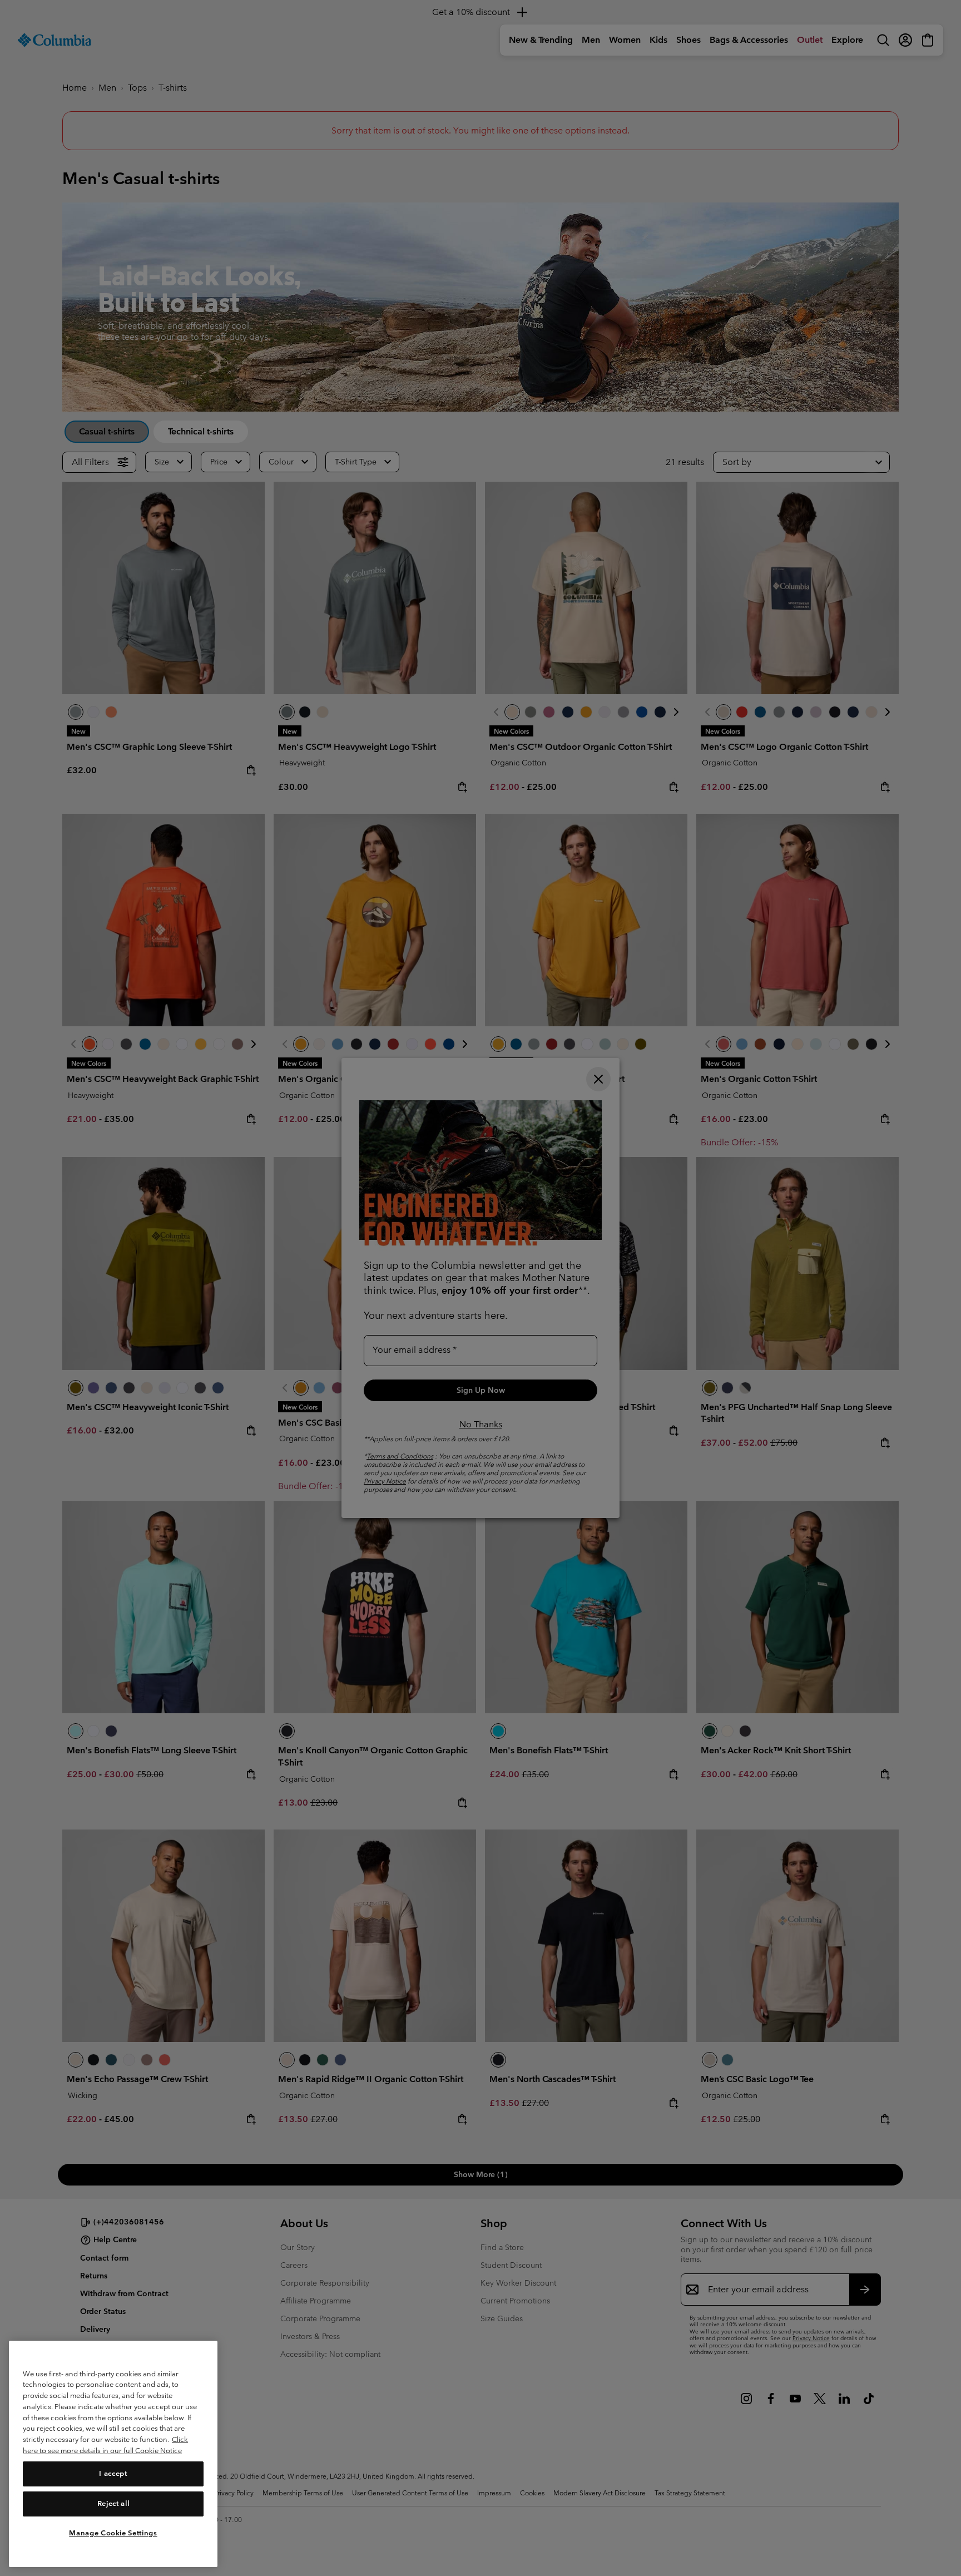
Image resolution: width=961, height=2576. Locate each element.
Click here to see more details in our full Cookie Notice (105, 2445)
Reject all (113, 2503)
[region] (113, 2454)
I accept (113, 2473)
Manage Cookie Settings (113, 2533)
